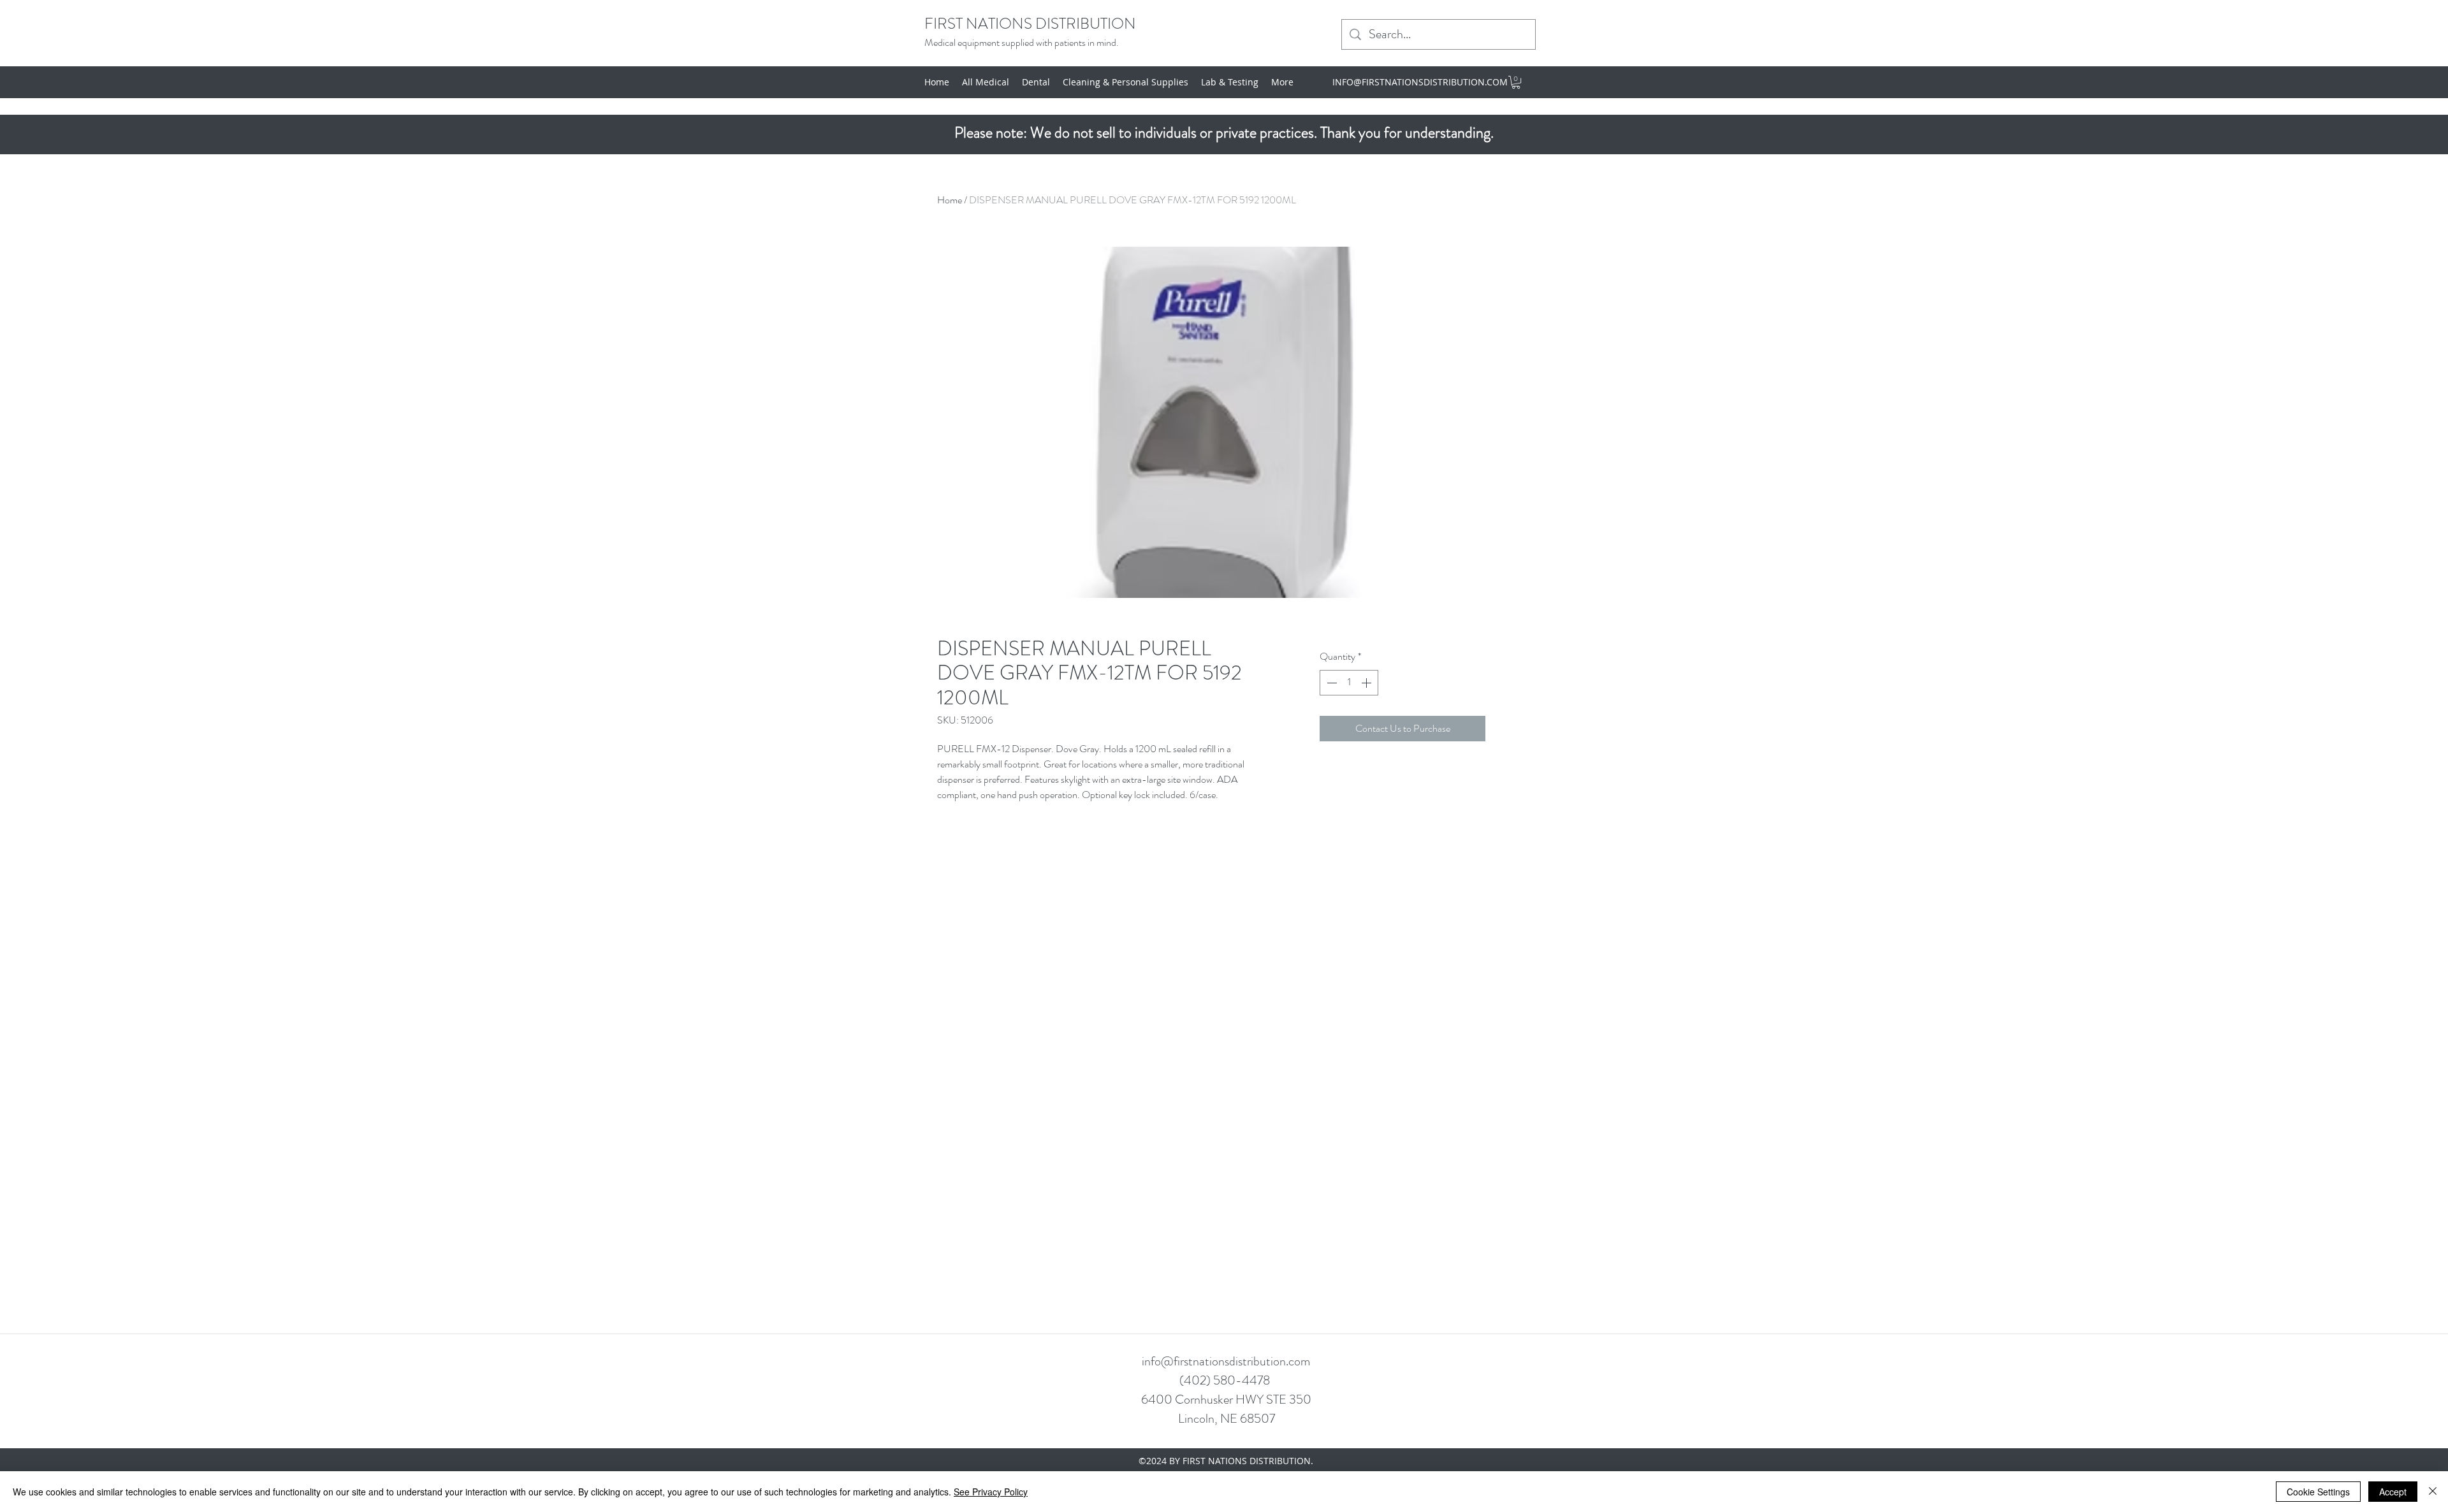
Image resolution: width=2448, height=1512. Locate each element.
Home (950, 200)
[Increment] (1367, 683)
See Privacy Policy (991, 1492)
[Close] (2433, 1492)
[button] (1516, 82)
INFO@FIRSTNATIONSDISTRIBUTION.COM (1420, 82)
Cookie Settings (2318, 1492)
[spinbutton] (1349, 683)
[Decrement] (1330, 683)
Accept (2393, 1492)
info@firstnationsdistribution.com (1226, 1361)
